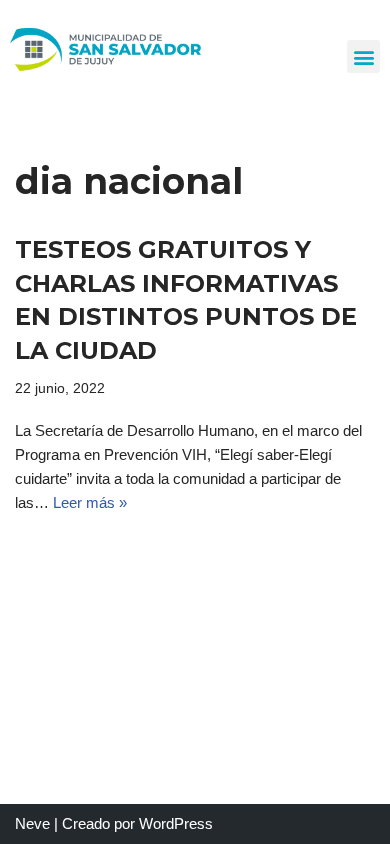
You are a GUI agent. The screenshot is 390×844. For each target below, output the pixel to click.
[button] (363, 56)
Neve (32, 823)
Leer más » (90, 502)
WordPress (176, 823)
